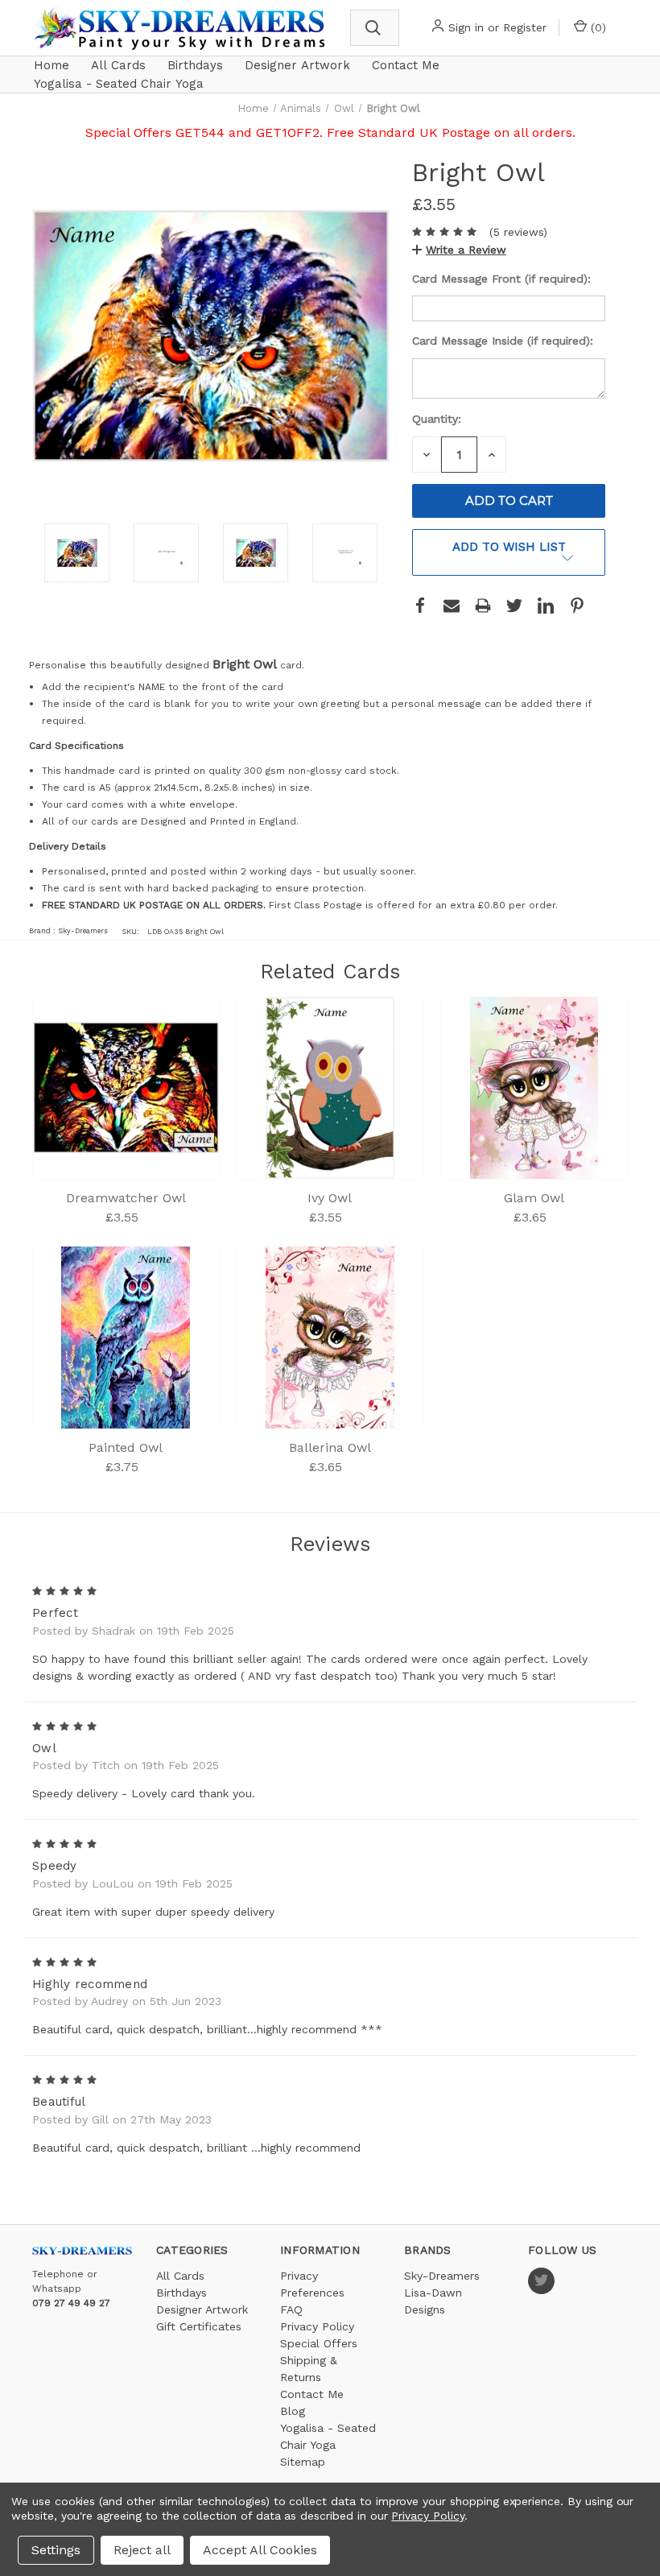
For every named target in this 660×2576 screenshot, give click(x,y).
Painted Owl (126, 1447)
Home (52, 65)
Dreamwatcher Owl (126, 1198)
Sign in (466, 27)
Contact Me (406, 65)
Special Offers (319, 2343)
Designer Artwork (297, 65)
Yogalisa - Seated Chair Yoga (119, 84)
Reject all (142, 2550)
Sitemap (303, 2462)
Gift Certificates (199, 2326)
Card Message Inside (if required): (505, 341)
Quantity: (437, 419)
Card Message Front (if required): (503, 279)
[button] (459, 250)
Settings (56, 2550)
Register (525, 27)
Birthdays (195, 65)
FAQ (291, 2309)
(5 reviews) (518, 232)
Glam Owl (534, 1198)
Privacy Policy (317, 2326)
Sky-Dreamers (442, 2276)
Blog (293, 2411)
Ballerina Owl (330, 1447)
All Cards (118, 65)
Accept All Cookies (260, 2550)
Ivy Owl (330, 1198)
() (596, 27)
